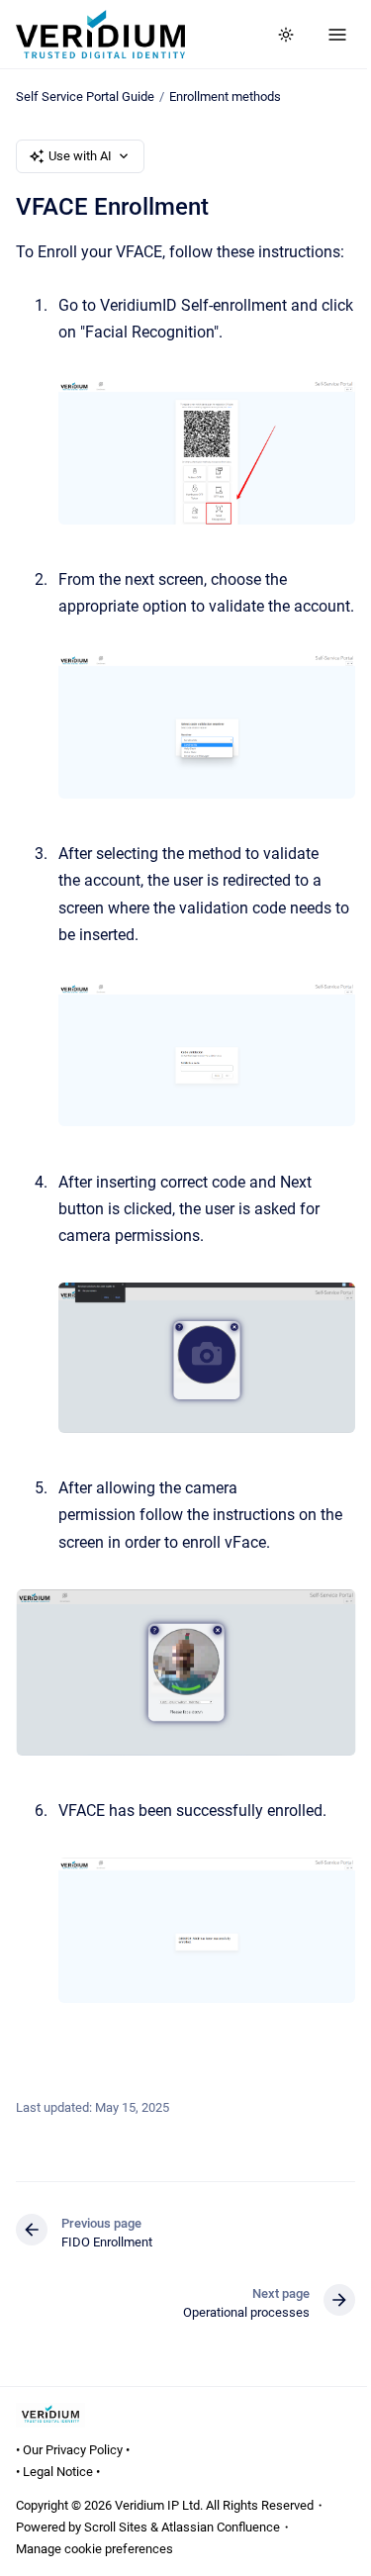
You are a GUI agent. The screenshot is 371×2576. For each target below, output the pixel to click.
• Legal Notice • (58, 2472)
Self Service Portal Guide (85, 96)
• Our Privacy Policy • (73, 2450)
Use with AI (80, 156)
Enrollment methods (225, 96)
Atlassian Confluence (221, 2527)
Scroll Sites (116, 2527)
